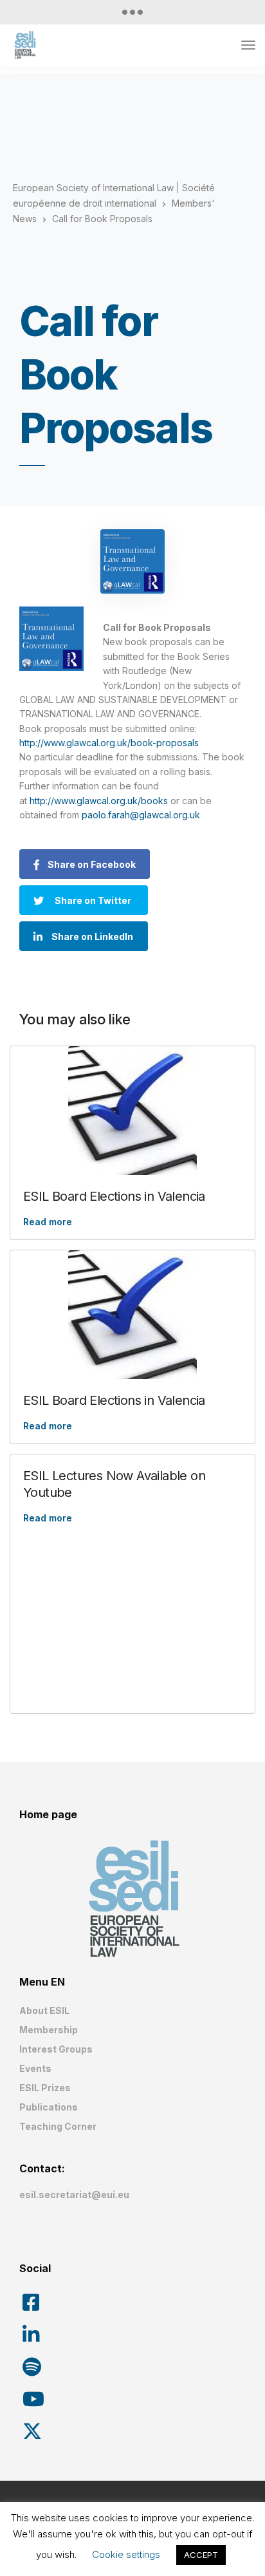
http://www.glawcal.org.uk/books (99, 801)
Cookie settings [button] (126, 2554)
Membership (49, 2030)
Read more (48, 1222)
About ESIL (44, 2010)
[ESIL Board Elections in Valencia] (132, 1111)
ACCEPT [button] (201, 2555)
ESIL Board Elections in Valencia (114, 1196)
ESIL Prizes (45, 2088)
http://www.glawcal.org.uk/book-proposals (109, 743)
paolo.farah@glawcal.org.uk (141, 815)
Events (35, 2068)
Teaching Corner (58, 2126)
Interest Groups (56, 2049)
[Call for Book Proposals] (132, 561)
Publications (49, 2107)
